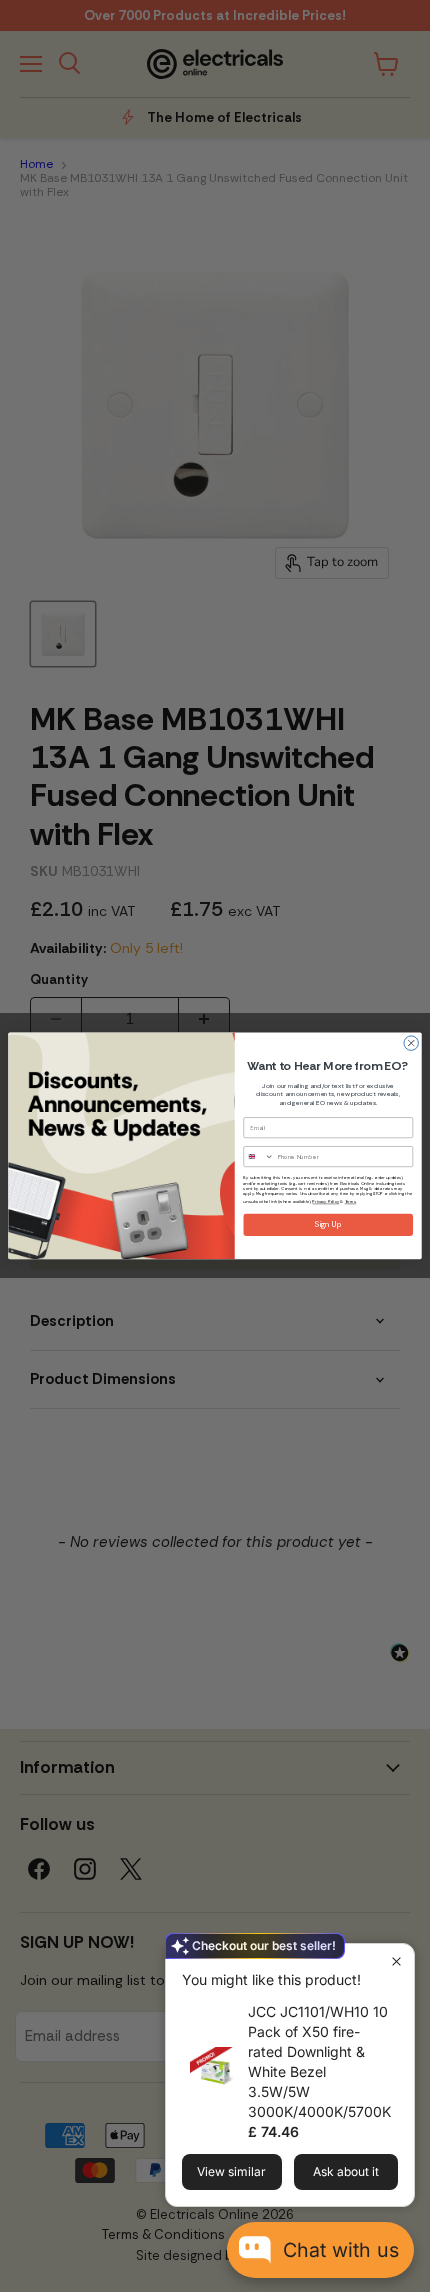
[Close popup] (396, 1961)
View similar (231, 2171)
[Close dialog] (411, 1043)
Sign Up (328, 1225)
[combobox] (259, 1157)
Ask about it (346, 2171)
